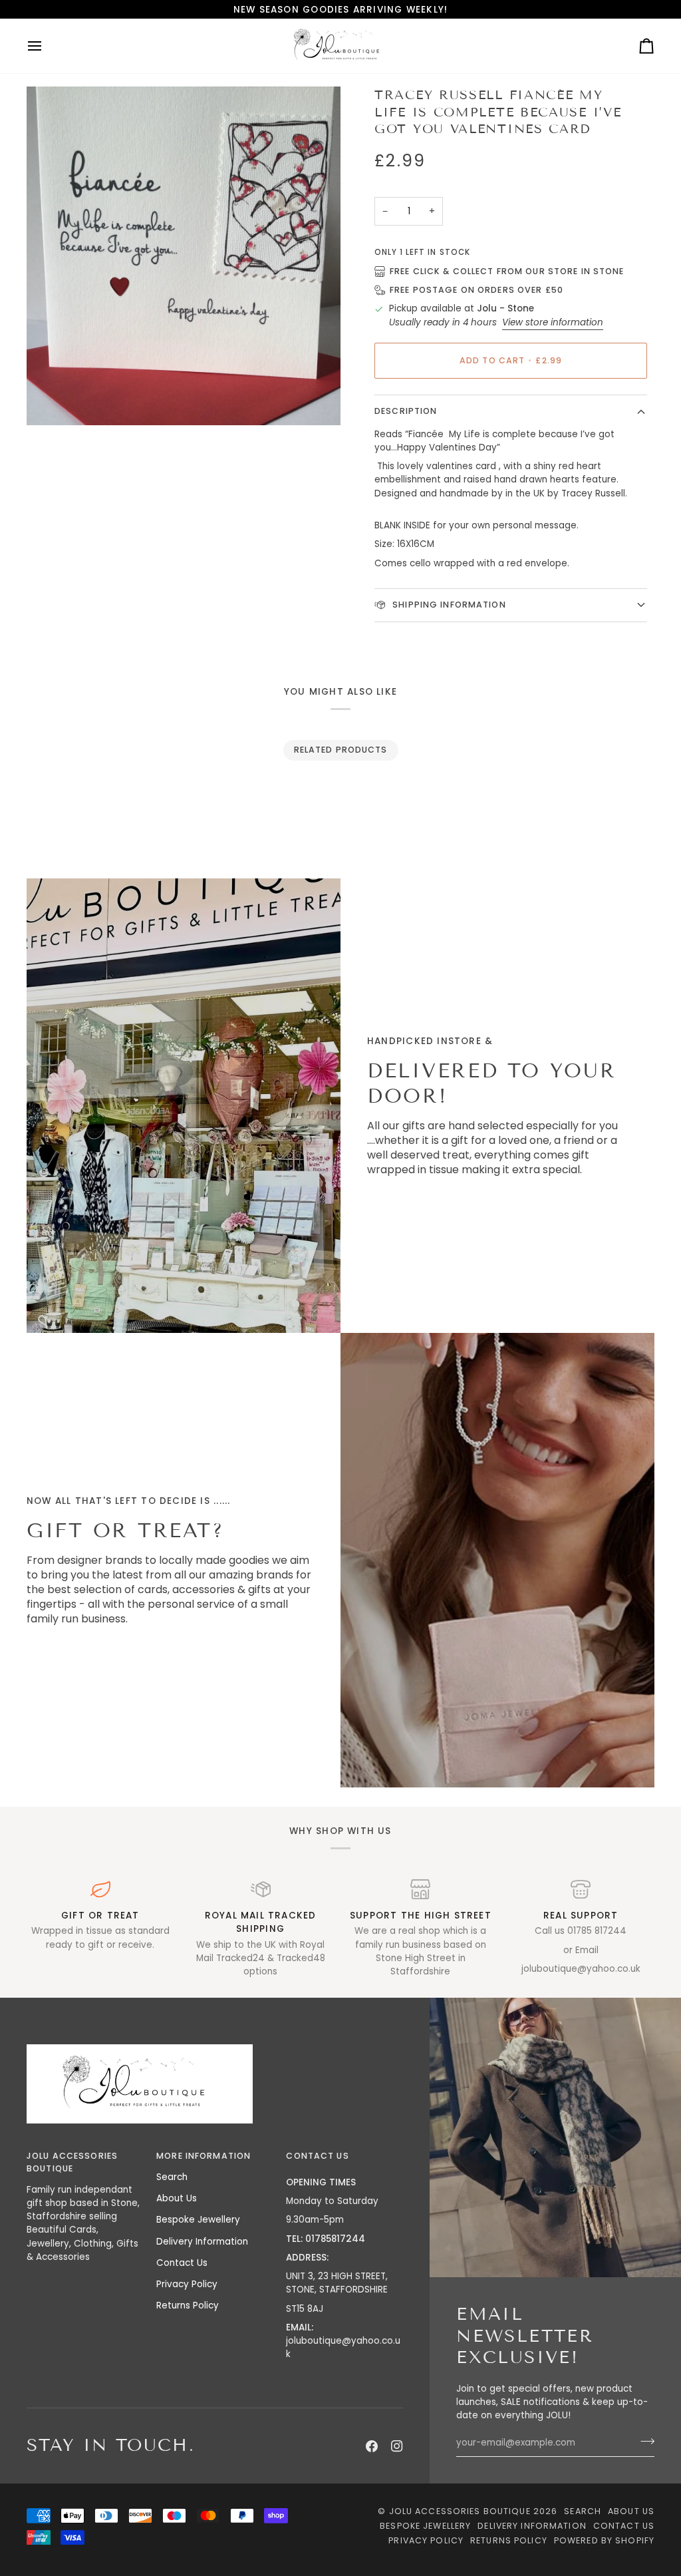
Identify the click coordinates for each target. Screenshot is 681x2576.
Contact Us (182, 2263)
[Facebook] (372, 2446)
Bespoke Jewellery (198, 2220)
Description (406, 411)
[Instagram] (397, 2446)
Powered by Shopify (604, 2540)
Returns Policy (188, 2305)
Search (172, 2177)
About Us (177, 2198)
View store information (553, 322)
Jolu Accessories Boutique (461, 2511)
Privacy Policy (187, 2284)
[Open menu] (47, 46)
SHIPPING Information (448, 605)
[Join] (643, 2442)
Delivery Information (202, 2242)
